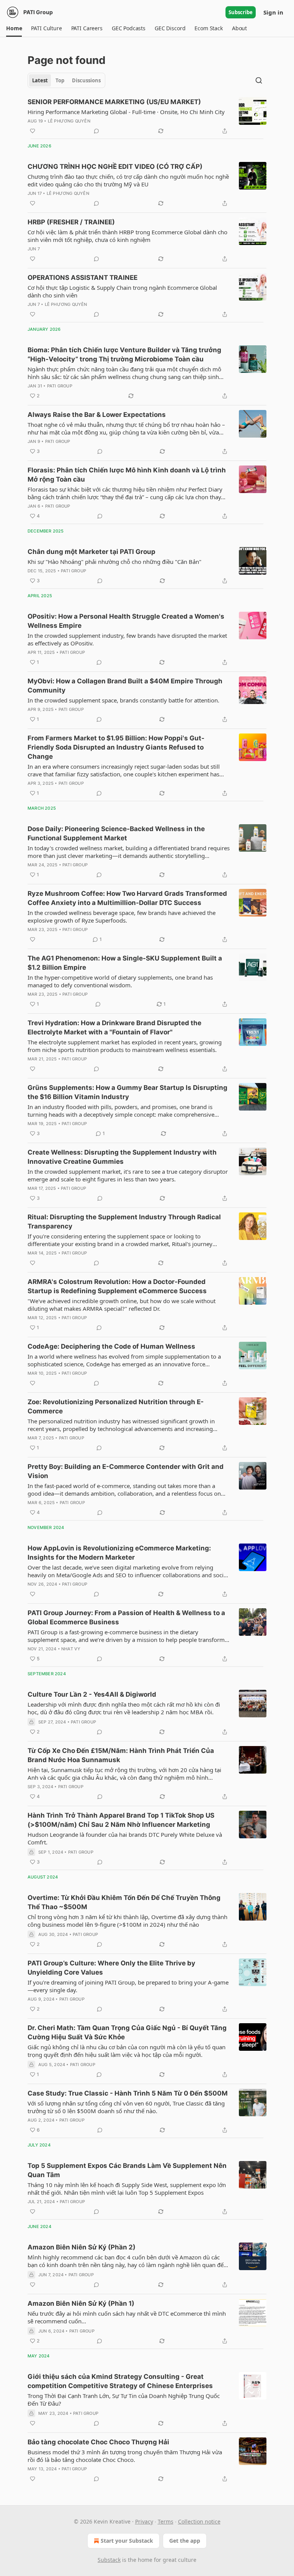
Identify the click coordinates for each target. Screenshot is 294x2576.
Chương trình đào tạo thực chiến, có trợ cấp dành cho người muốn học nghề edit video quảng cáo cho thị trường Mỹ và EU (128, 180)
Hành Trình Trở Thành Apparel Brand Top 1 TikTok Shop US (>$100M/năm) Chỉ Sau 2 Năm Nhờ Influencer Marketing (121, 1820)
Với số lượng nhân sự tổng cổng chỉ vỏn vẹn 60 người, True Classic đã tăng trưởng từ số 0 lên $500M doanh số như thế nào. (126, 2107)
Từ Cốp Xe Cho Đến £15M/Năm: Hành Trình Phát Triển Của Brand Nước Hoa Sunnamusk (121, 1755)
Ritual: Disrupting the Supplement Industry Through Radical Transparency (124, 1222)
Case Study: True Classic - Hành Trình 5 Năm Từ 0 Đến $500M (128, 2093)
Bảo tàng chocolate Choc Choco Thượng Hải (98, 2442)
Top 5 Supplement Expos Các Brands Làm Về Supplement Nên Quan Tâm (127, 2170)
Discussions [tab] (86, 80)
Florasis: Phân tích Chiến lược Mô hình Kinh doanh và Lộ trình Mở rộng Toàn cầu (127, 475)
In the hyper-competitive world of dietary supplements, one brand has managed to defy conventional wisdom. (120, 981)
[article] (147, 116)
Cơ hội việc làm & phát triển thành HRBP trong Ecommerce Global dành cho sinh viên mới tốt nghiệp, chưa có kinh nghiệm (127, 236)
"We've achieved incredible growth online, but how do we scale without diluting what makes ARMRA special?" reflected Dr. (122, 1305)
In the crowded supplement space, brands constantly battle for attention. (123, 700)
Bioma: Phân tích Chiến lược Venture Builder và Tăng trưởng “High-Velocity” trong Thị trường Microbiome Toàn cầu (124, 354)
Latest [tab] (40, 80)
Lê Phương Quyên (69, 121)
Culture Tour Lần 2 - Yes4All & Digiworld (92, 1694)
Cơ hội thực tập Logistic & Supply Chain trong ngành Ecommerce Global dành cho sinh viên (122, 291)
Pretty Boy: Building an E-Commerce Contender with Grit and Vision (126, 1471)
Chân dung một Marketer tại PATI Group (91, 552)
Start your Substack (127, 2541)
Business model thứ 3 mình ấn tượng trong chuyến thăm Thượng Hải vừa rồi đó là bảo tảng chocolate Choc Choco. (125, 2456)
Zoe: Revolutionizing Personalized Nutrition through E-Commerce (116, 1406)
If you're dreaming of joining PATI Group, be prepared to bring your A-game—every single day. (128, 1986)
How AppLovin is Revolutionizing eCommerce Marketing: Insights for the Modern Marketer (119, 1553)
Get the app (185, 2541)
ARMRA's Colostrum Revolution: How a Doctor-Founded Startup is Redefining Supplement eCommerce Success (117, 1286)
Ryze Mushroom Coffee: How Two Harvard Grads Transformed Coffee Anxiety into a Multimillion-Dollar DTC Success (127, 898)
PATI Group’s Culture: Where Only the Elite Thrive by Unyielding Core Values (111, 1968)
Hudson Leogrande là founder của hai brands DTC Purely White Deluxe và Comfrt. (125, 1838)
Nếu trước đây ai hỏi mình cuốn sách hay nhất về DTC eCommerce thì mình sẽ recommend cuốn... (127, 2317)
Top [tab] (60, 80)
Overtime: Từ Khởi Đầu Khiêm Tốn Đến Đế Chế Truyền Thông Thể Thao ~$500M (124, 1902)
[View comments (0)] (96, 131)
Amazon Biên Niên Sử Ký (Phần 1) (81, 2303)
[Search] (259, 80)
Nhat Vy (71, 1649)
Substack (109, 2560)
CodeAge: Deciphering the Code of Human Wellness (111, 1346)
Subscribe (241, 12)
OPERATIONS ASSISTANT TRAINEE (82, 278)
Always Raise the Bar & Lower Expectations (97, 415)
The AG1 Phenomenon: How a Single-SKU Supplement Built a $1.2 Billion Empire (125, 963)
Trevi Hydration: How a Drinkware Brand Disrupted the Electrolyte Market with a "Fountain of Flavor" (114, 1027)
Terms (166, 2521)
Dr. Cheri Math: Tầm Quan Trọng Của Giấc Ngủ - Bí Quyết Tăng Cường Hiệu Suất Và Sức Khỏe (127, 2032)
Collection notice (199, 2521)
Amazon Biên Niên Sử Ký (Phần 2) (82, 2247)
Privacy (144, 2521)
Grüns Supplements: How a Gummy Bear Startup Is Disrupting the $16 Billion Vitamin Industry (127, 1092)
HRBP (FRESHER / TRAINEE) (71, 222)
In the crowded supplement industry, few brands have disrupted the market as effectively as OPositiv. (127, 639)
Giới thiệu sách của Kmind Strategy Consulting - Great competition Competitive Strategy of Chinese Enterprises (120, 2381)
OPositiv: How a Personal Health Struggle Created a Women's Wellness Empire (126, 621)
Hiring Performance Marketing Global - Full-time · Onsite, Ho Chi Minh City (126, 112)
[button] (14, 28)
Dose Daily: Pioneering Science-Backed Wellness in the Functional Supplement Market (116, 833)
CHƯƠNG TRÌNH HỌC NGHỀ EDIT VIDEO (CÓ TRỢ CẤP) (115, 167)
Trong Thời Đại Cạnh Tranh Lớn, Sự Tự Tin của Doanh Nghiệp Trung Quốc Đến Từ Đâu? (124, 2400)
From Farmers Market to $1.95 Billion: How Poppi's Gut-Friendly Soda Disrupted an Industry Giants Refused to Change (116, 747)
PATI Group (60, 386)
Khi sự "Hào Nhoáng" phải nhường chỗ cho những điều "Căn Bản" (114, 562)
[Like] (33, 131)
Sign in (273, 12)
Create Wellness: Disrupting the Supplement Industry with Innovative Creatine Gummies (122, 1157)
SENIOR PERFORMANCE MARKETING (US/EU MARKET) (114, 102)
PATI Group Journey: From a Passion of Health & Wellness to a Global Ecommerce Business (126, 1617)
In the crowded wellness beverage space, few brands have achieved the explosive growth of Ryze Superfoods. (122, 916)
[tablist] (66, 80)
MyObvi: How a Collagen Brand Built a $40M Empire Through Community (125, 686)
